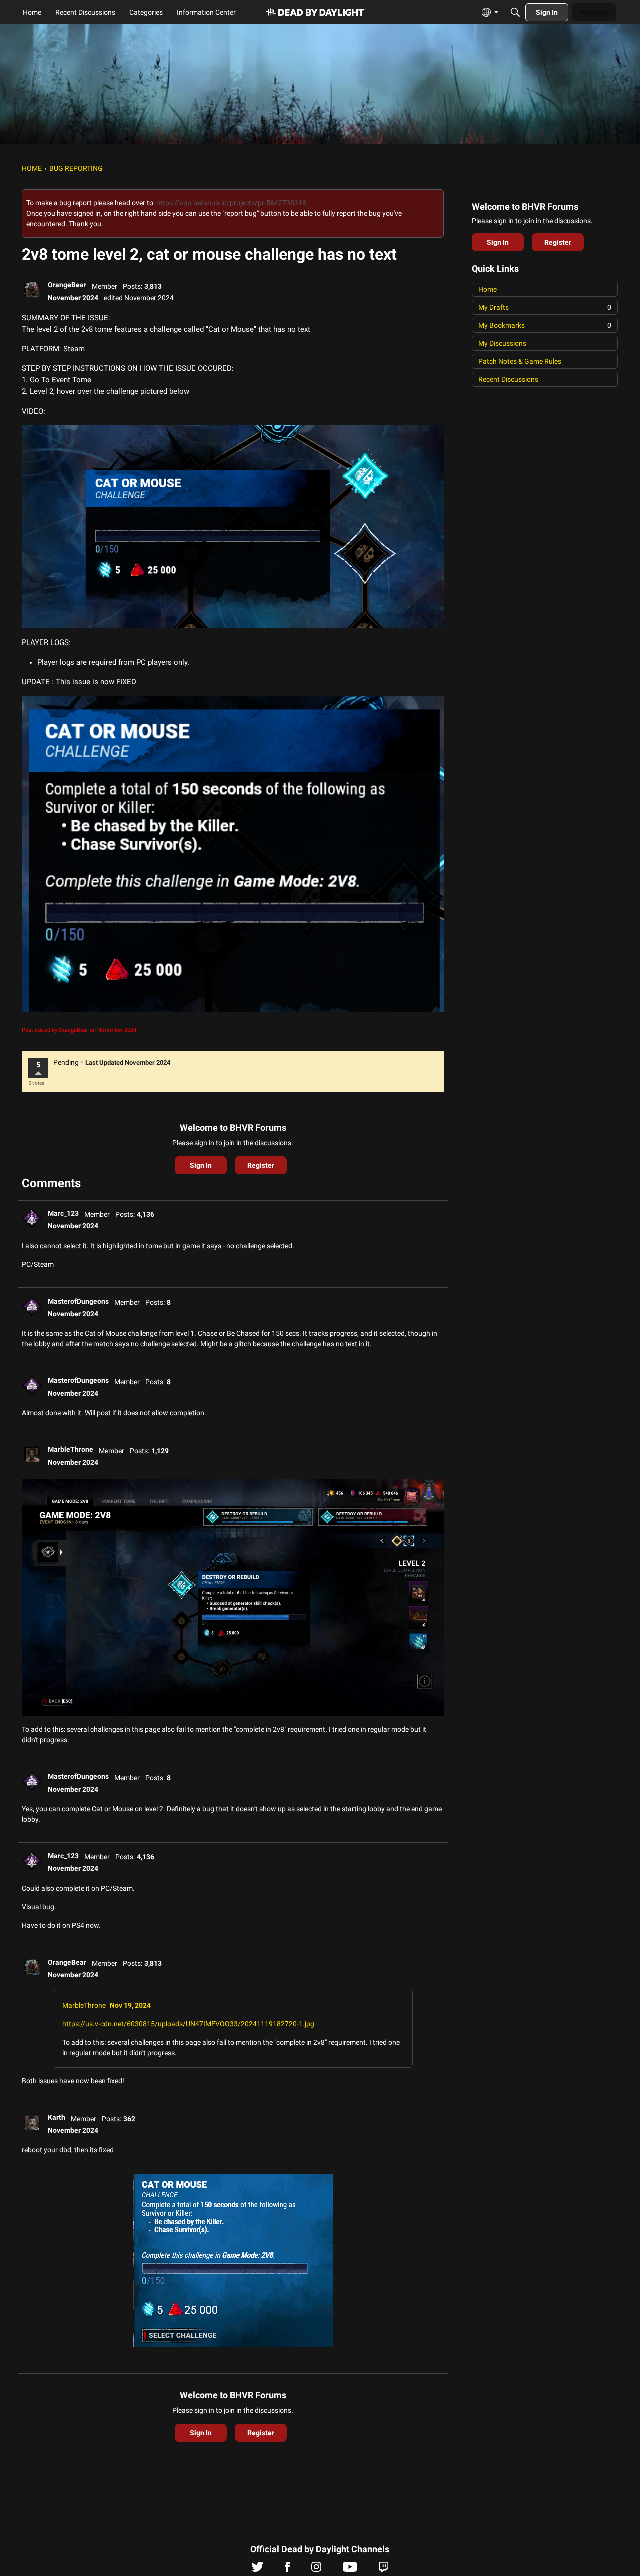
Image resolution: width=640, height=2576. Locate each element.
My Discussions (502, 343)
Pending (66, 1062)
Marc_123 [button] (63, 1213)
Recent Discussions (508, 379)
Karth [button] (57, 2117)
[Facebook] (287, 2569)
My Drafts (545, 307)
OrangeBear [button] (67, 285)
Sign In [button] (201, 1165)
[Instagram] (316, 2569)
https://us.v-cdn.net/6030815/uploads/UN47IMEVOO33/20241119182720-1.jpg (188, 2024)
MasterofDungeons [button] (78, 1301)
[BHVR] (316, 12)
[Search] (515, 12)
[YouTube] (350, 2569)
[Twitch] (384, 2569)
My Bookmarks (545, 325)
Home (488, 289)
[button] (32, 290)
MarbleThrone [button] (71, 1449)
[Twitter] (258, 2569)
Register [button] (261, 1165)
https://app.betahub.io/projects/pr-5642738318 (231, 203)
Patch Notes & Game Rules (520, 361)
